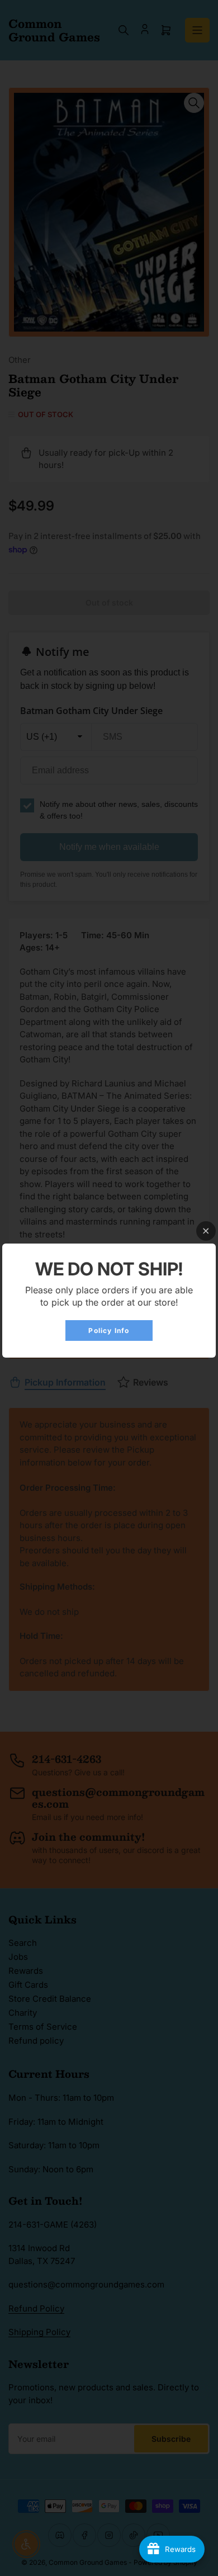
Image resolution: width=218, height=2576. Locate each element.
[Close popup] (206, 1231)
